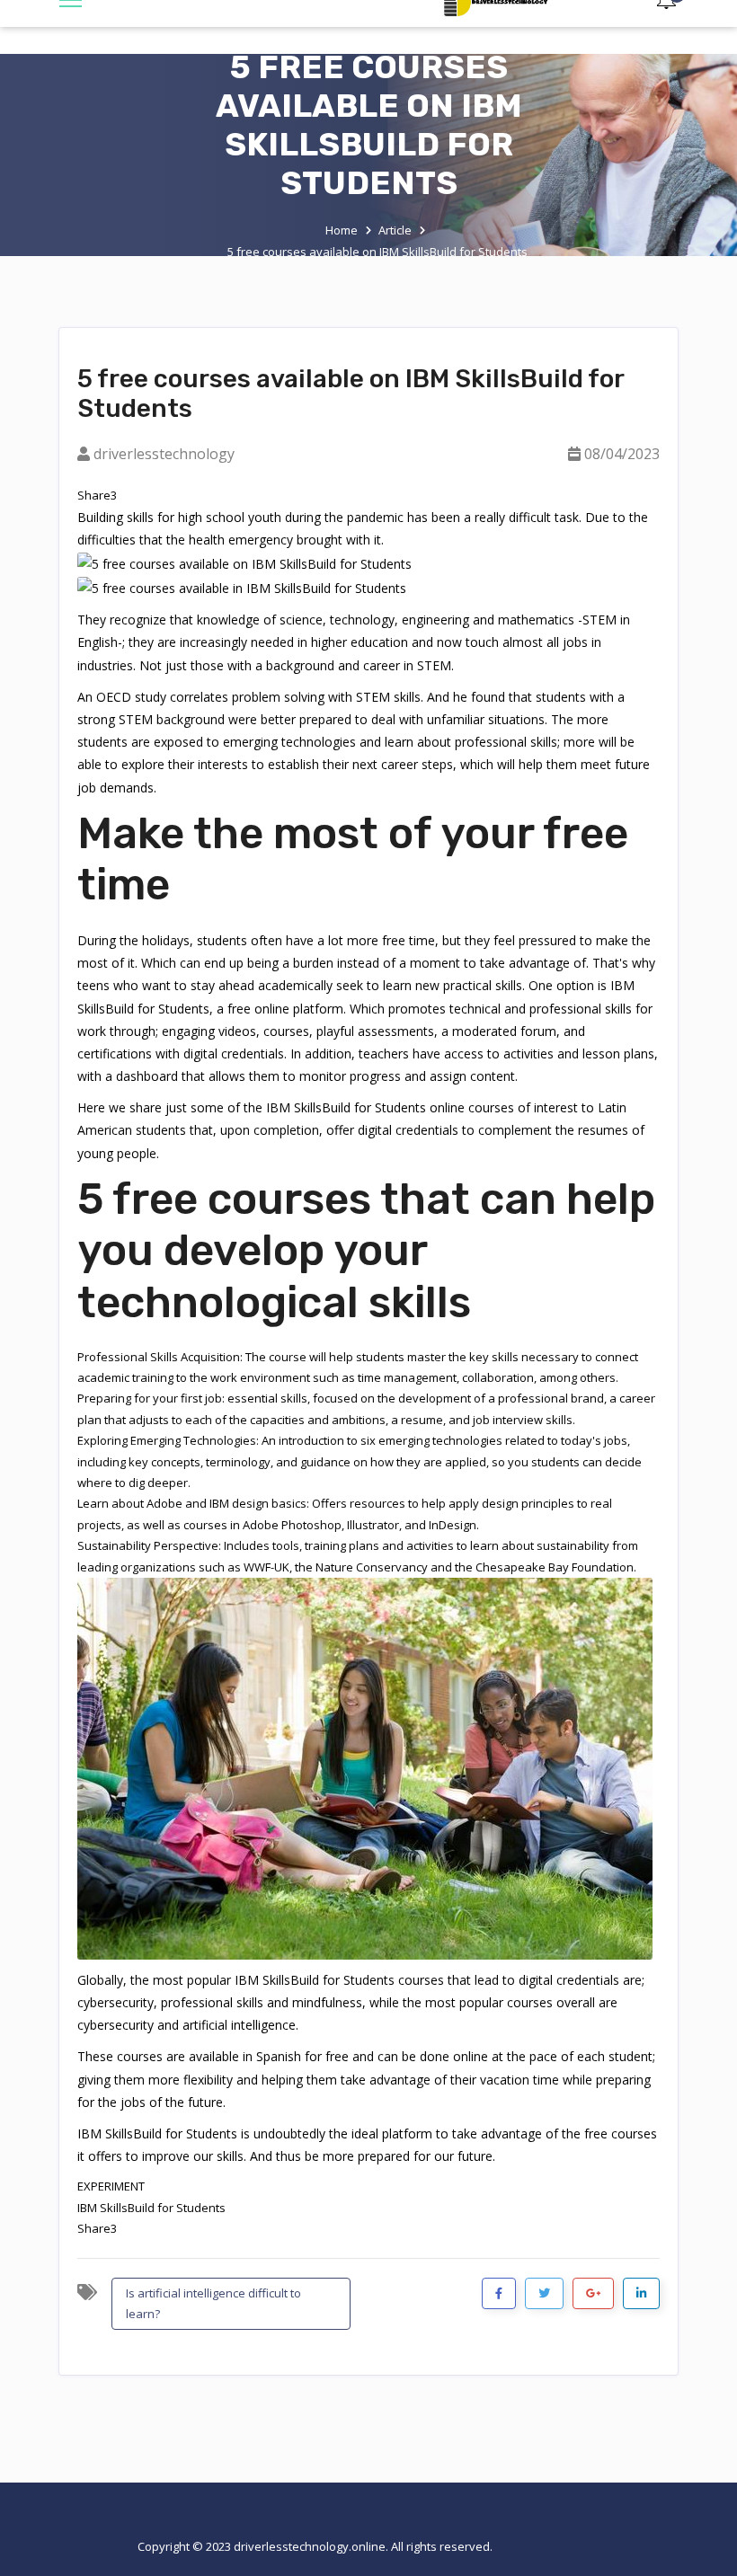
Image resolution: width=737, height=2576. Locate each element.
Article (395, 230)
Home (342, 230)
